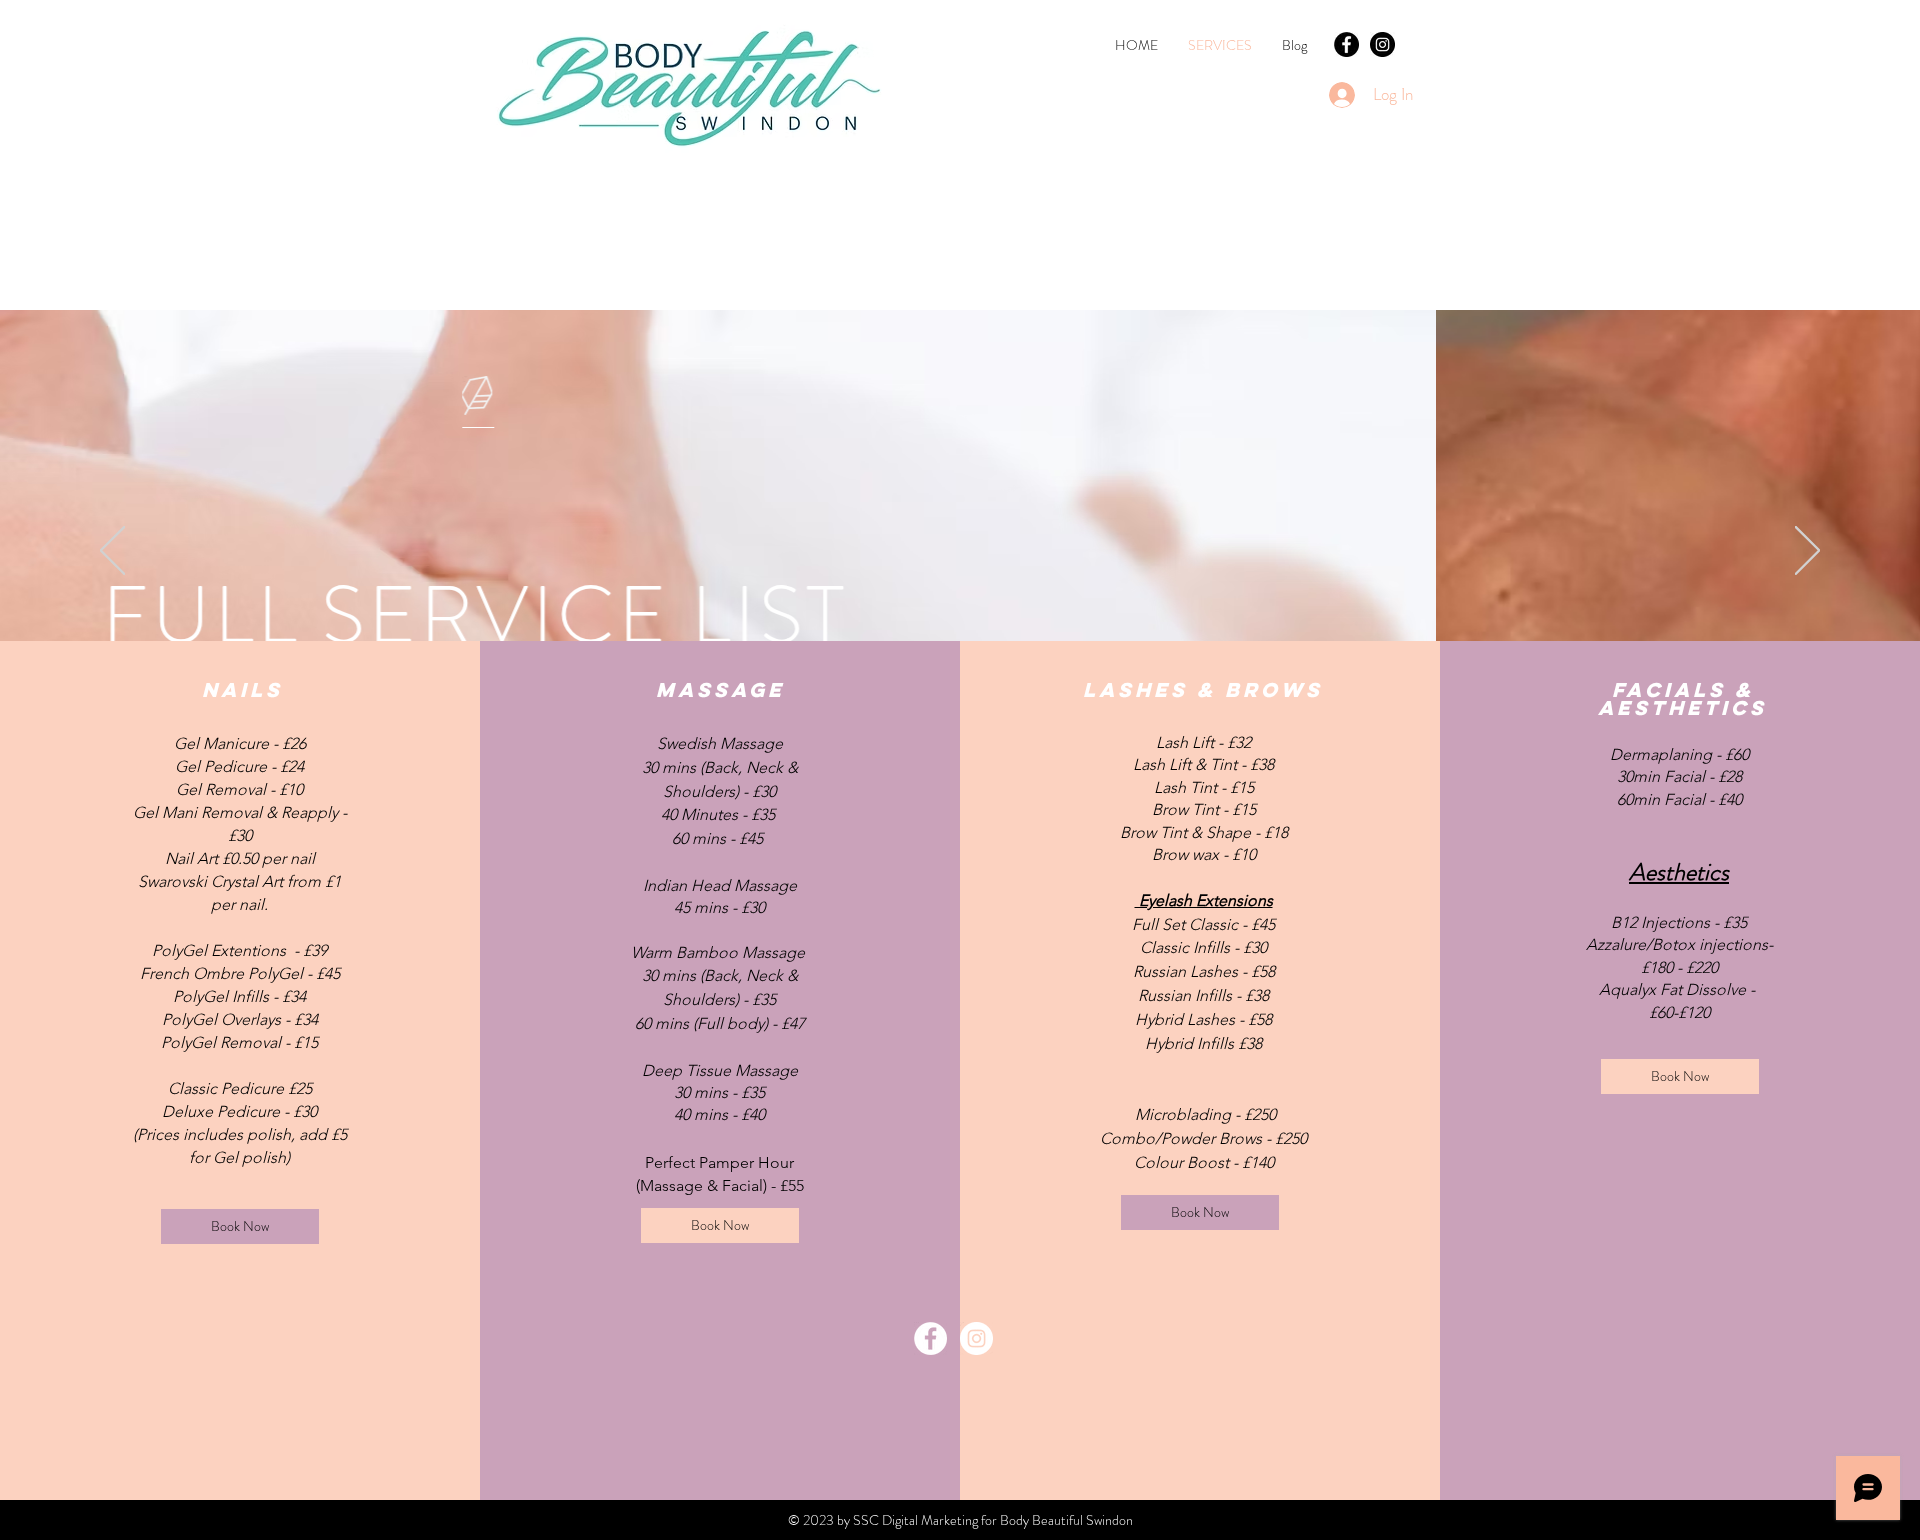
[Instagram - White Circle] (976, 1338)
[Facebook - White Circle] (930, 1338)
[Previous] (112, 552)
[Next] (1807, 552)
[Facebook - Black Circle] (1346, 44)
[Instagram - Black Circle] (1382, 44)
